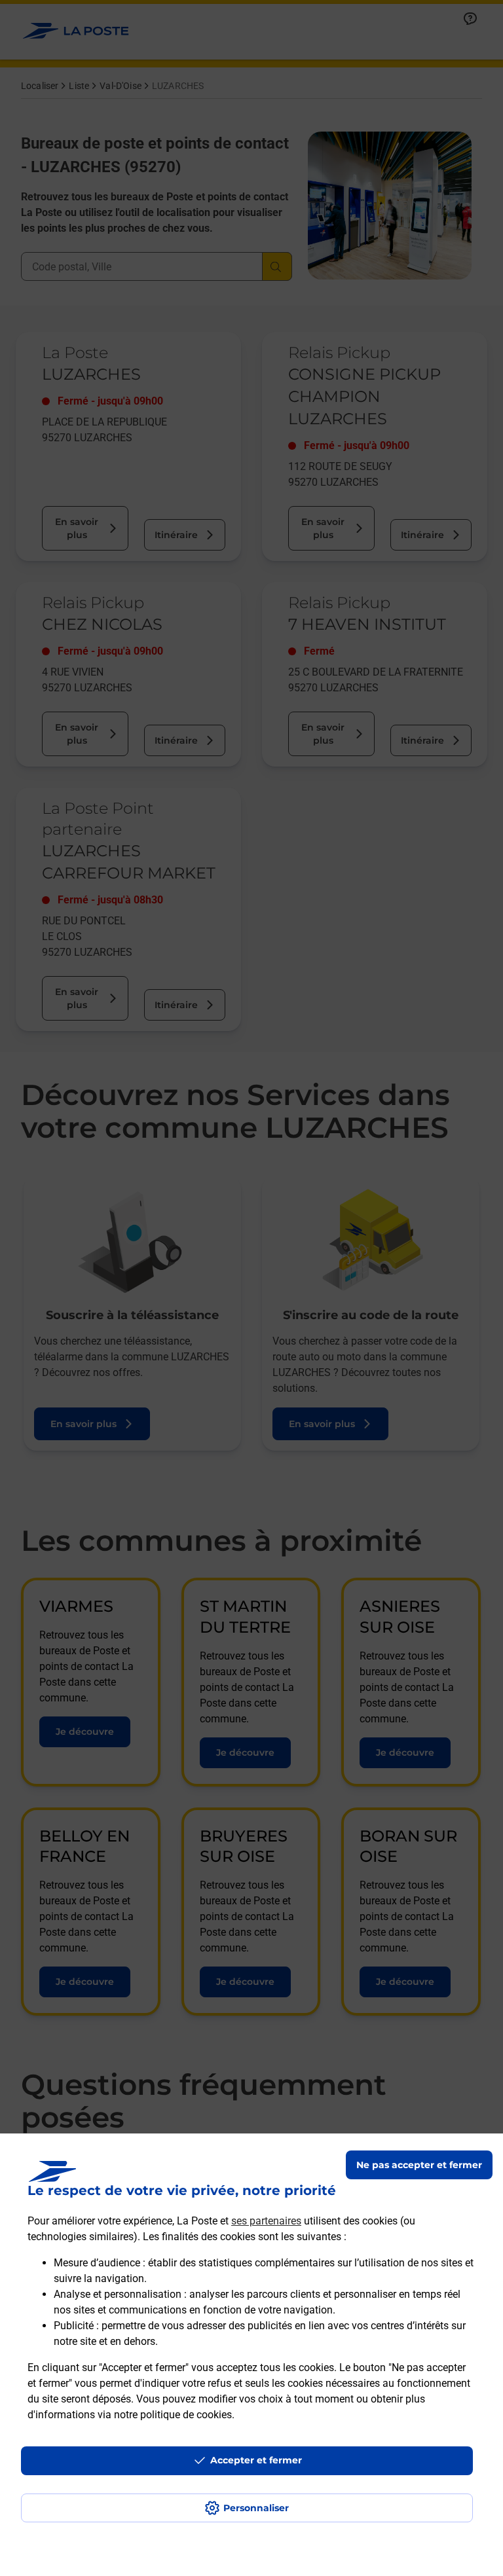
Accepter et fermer (256, 2460)
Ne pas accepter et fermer (419, 2165)
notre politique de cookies (173, 2415)
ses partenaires (266, 2221)
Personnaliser (256, 2508)
